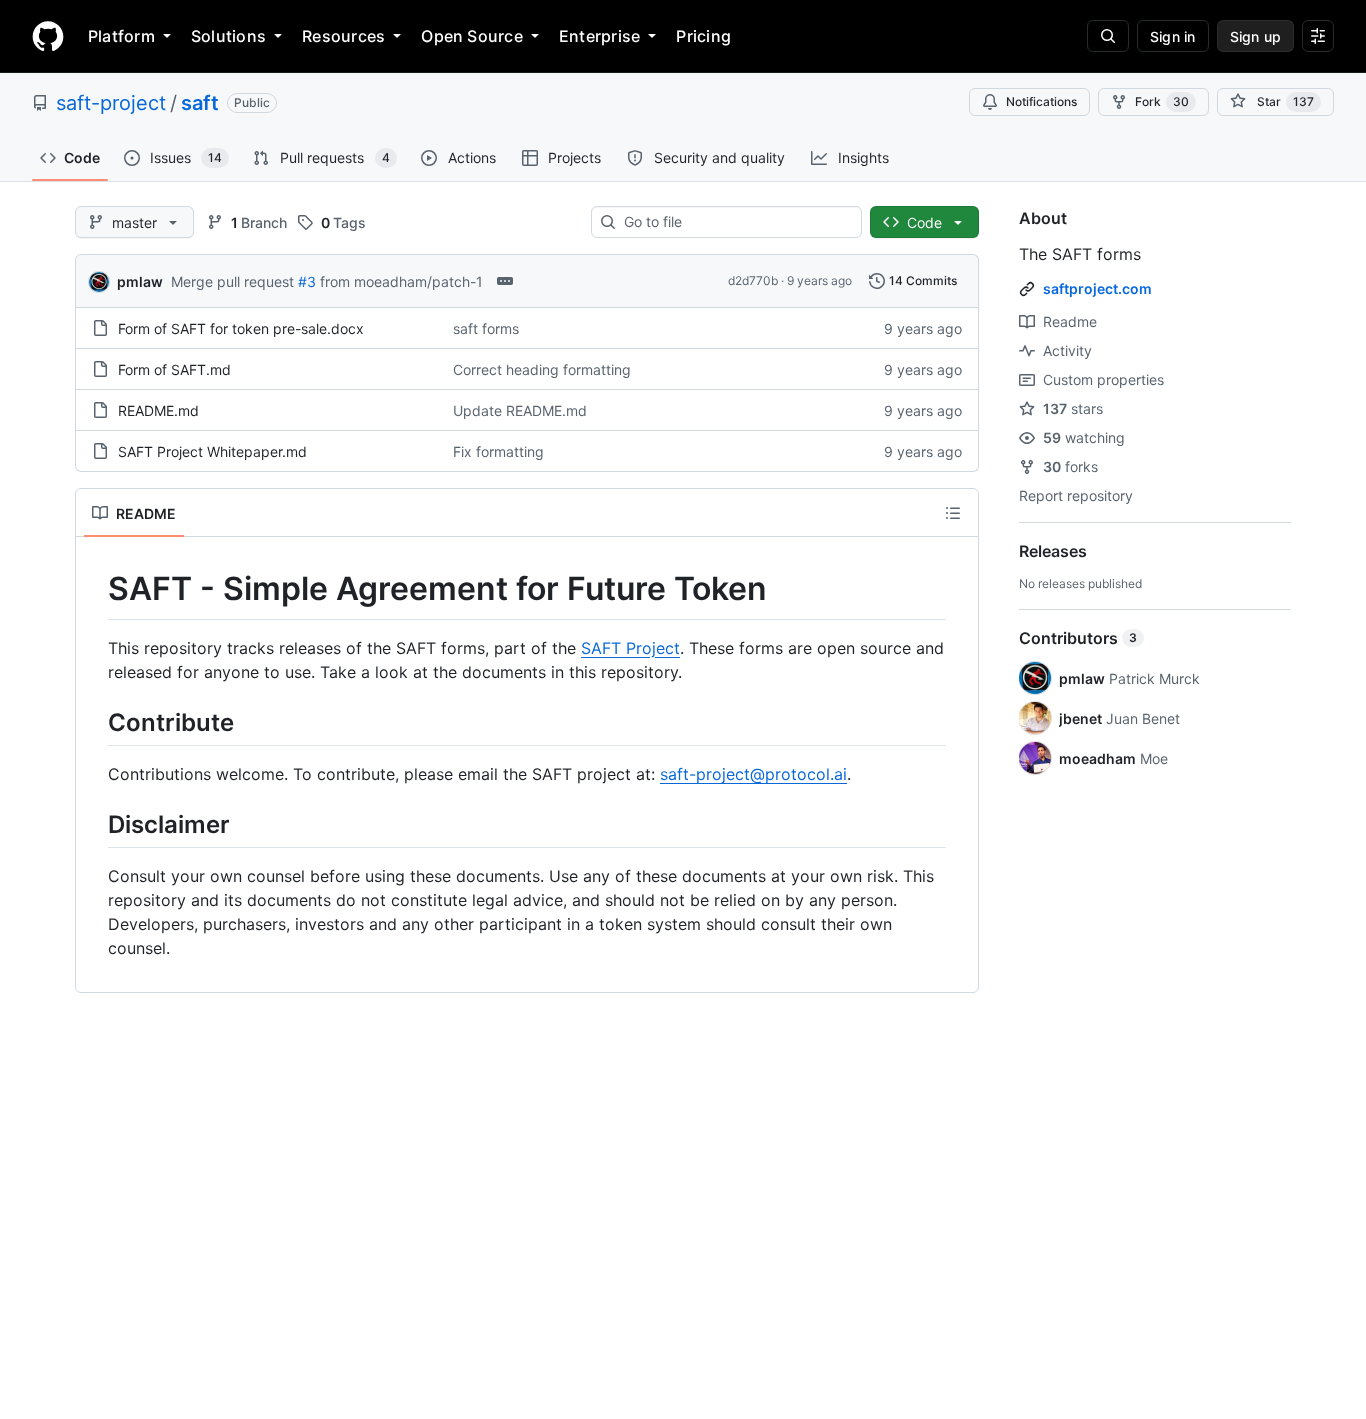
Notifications (1041, 101)
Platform (121, 36)
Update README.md (520, 410)
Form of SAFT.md (174, 369)
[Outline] (953, 513)
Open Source (472, 36)
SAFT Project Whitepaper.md (212, 451)
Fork (1162, 101)
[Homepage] (48, 36)
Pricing (703, 36)
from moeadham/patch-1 (401, 281)
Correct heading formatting (542, 369)
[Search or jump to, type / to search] (1108, 36)
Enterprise (599, 36)
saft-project (111, 103)
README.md (158, 410)
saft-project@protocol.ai (753, 774)
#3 (307, 281)
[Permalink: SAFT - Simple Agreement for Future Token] (94, 589)
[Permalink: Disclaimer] (94, 824)
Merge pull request (232, 281)
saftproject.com (1097, 288)
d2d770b (753, 280)
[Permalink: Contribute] (94, 722)
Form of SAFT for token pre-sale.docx (241, 328)
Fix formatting (498, 451)
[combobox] (734, 222)
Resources (343, 36)
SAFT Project (630, 648)
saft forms (486, 328)
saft (200, 103)
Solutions (228, 36)
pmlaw (140, 281)
